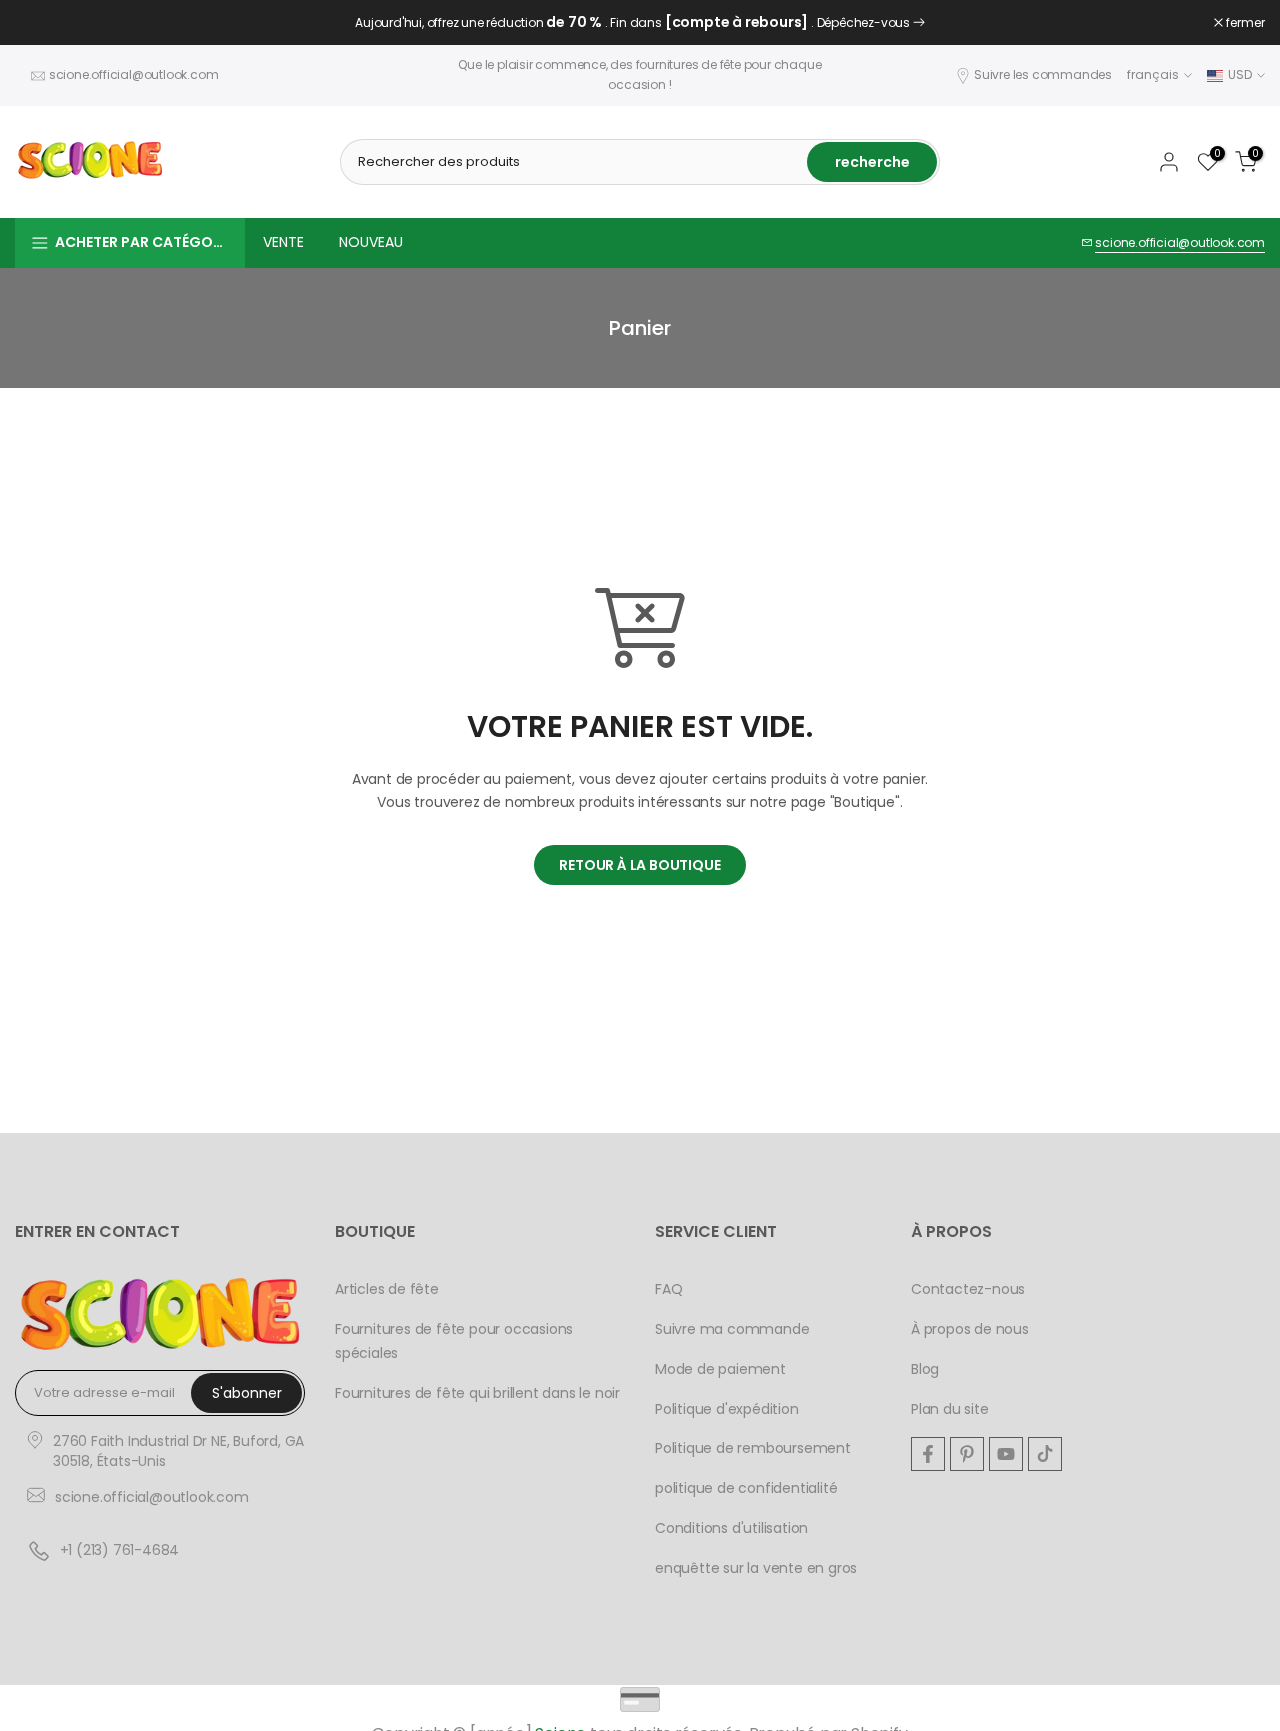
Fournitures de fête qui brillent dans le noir (477, 1393)
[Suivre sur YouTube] (1006, 1454)
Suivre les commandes (1043, 74)
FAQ (668, 1289)
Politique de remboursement (753, 1448)
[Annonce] (640, 23)
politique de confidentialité (746, 1488)
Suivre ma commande (732, 1329)
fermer (45, 23)
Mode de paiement (720, 1369)
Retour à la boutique (639, 865)
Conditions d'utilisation (731, 1528)
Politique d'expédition (727, 1409)
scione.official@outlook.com (134, 74)
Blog (925, 1369)
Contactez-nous (968, 1289)
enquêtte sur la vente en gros (756, 1568)
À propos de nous (970, 1329)
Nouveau (371, 242)
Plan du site (950, 1409)
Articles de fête (387, 1289)
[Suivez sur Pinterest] (967, 1454)
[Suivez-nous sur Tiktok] (1045, 1454)
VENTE (283, 242)
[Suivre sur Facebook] (928, 1454)
